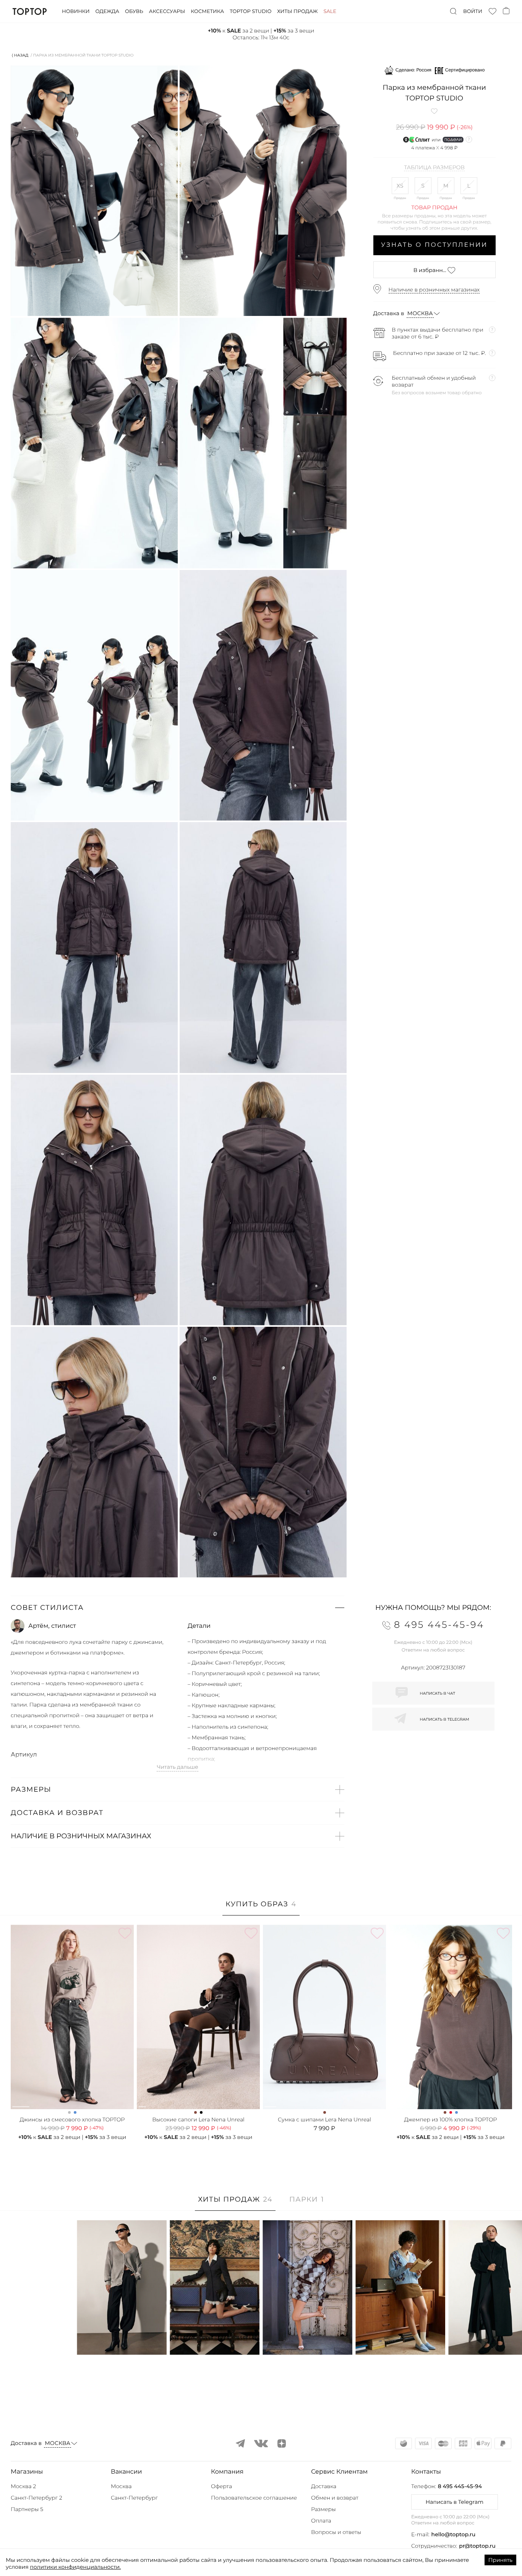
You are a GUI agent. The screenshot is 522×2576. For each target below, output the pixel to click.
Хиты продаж (297, 11)
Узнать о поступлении (434, 245)
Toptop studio (250, 11)
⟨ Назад (20, 55)
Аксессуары (167, 11)
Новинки (76, 11)
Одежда (107, 11)
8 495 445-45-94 (460, 2486)
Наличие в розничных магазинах (434, 290)
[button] (178, 1608)
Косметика (207, 11)
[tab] (261, 1908)
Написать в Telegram (455, 2502)
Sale (330, 11)
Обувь (134, 11)
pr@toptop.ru (477, 2546)
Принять (500, 2560)
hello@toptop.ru (454, 2534)
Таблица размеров (434, 168)
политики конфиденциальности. (75, 2567)
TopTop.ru (30, 11)
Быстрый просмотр (122, 2339)
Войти (473, 11)
